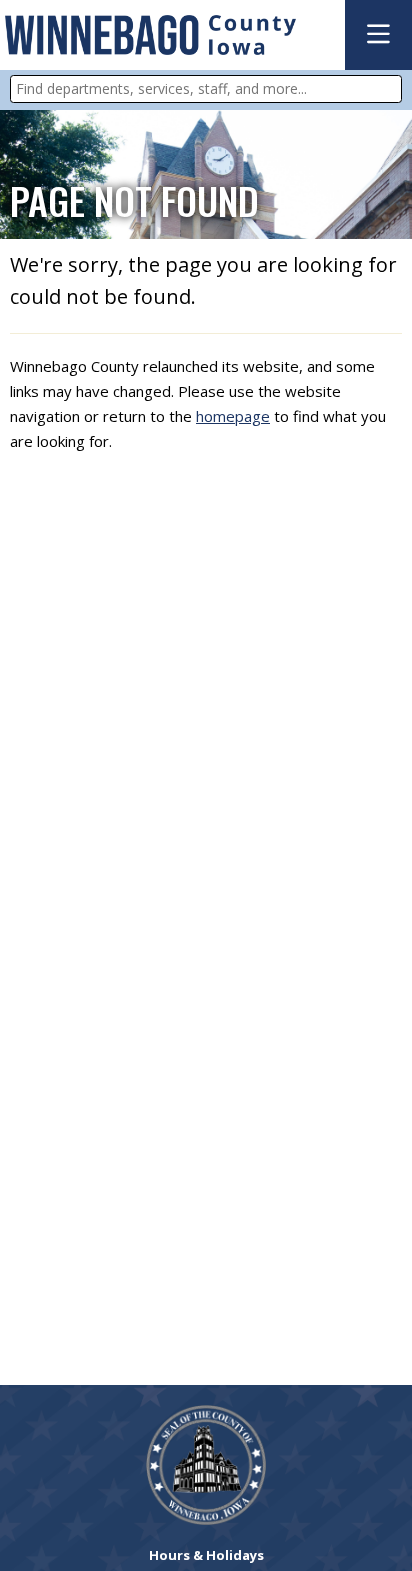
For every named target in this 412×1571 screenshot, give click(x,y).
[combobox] (206, 89)
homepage (233, 416)
